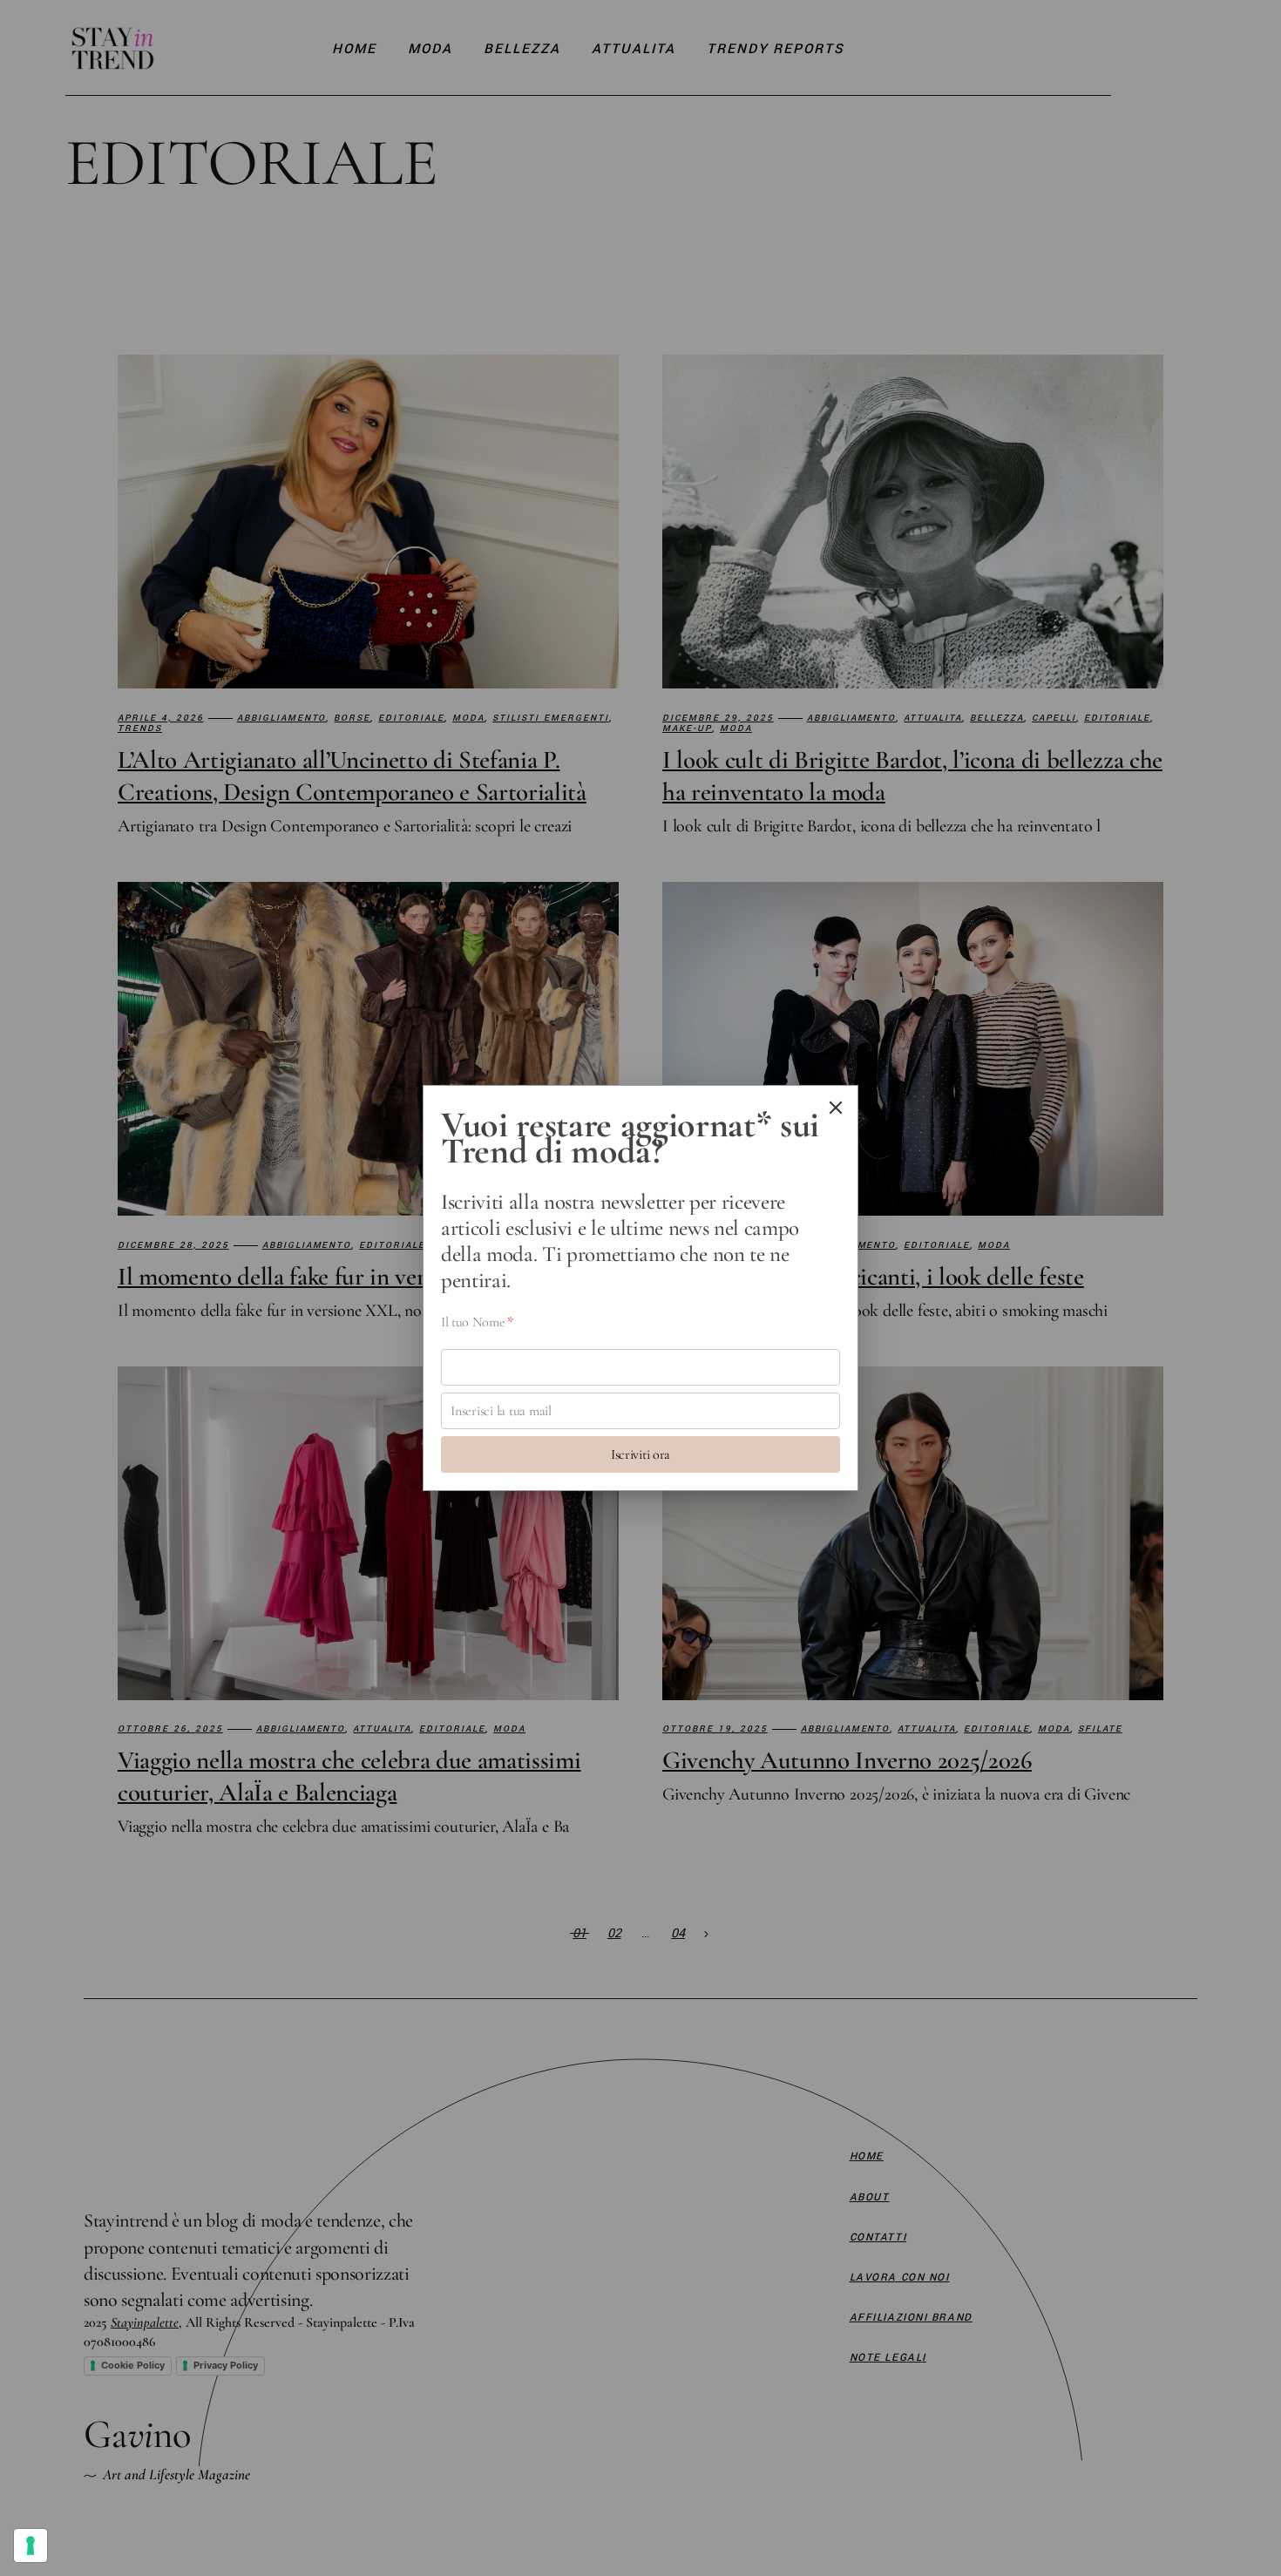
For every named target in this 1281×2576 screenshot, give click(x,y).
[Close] (836, 1108)
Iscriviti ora (640, 1454)
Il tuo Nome (477, 1322)
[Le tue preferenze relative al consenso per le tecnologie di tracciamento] (30, 2545)
